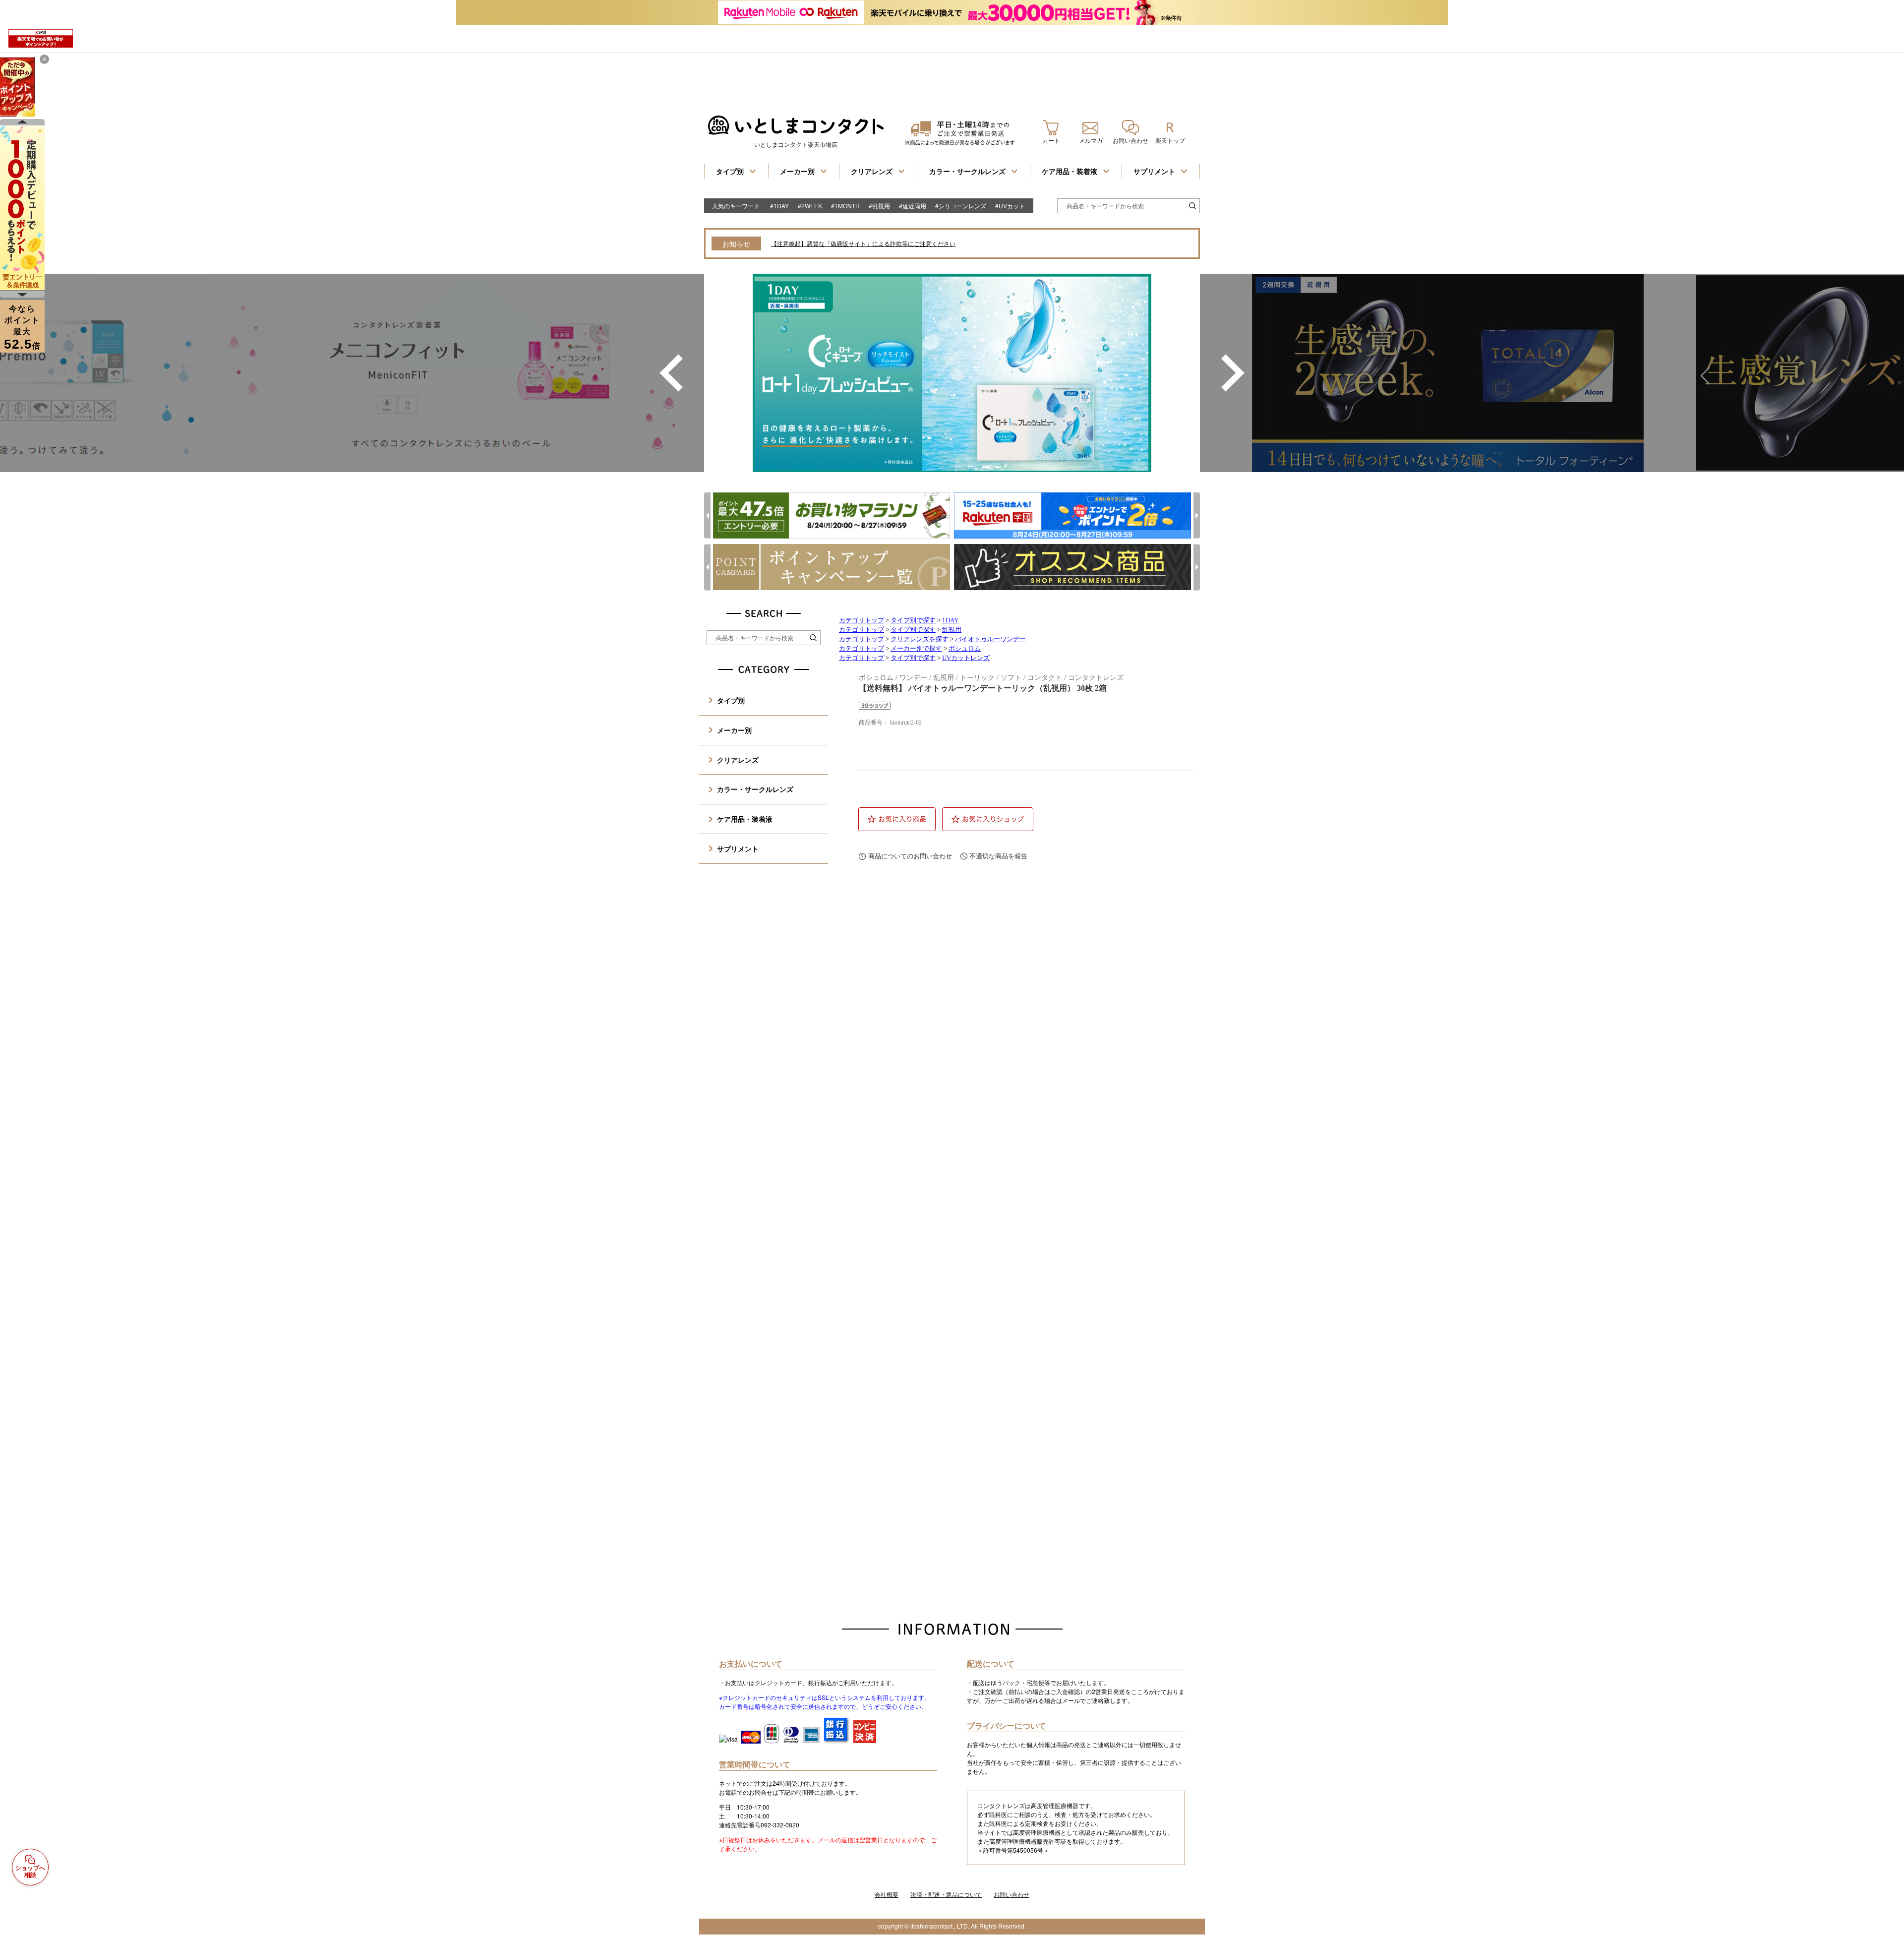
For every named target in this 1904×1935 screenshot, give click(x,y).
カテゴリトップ (862, 620)
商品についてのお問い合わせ (910, 856)
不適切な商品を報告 (998, 856)
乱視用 (952, 630)
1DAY (950, 620)
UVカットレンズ (966, 658)
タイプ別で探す (913, 620)
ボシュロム (965, 649)
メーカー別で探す (916, 649)
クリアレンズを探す (920, 639)
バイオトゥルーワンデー (990, 639)
